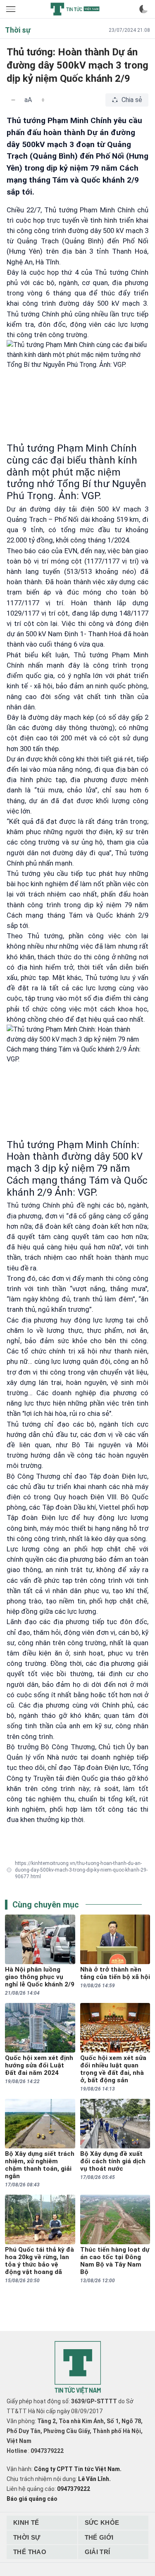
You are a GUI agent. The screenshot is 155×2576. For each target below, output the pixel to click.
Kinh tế (26, 2522)
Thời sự (27, 2537)
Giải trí (98, 2552)
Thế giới (99, 2537)
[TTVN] (78, 2368)
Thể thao (30, 2552)
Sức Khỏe (102, 2522)
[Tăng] (43, 100)
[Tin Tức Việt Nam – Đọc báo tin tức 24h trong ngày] (75, 9)
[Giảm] (13, 100)
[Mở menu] (12, 9)
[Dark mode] (143, 9)
